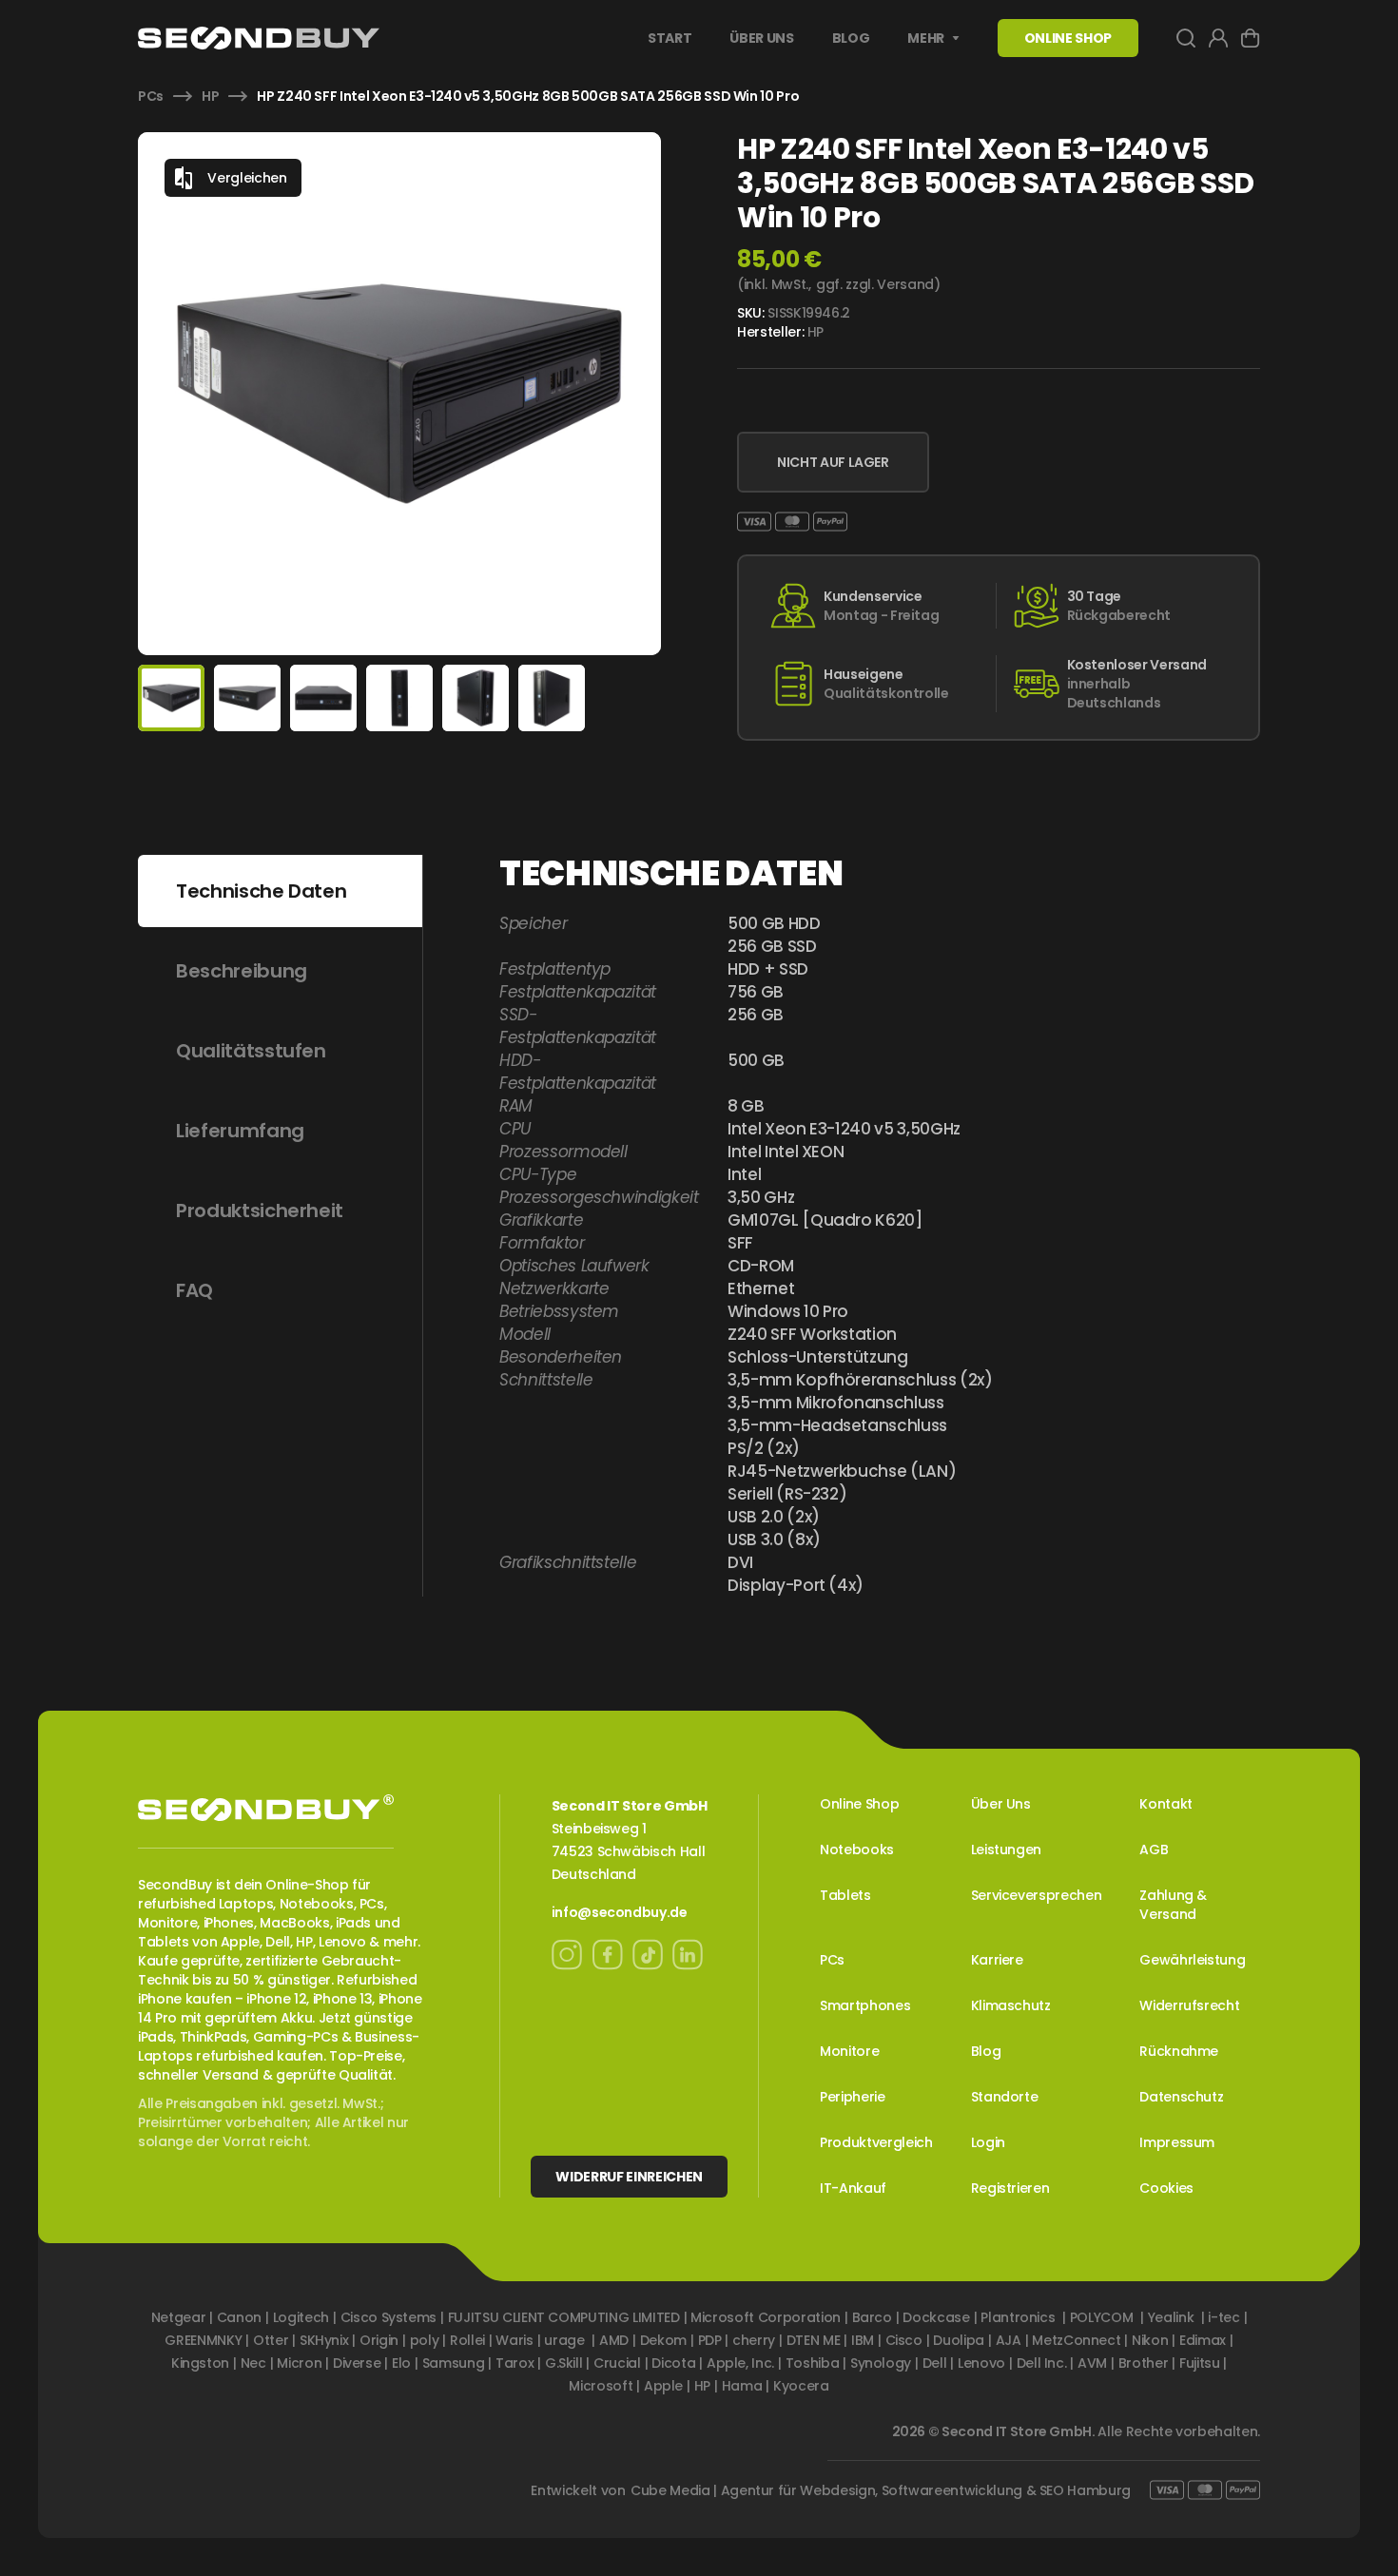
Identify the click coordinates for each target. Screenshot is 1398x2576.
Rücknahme (1179, 2051)
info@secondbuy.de (620, 1912)
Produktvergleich (876, 2142)
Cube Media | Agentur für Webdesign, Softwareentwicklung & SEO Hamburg (881, 2490)
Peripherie (853, 2097)
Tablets (845, 1895)
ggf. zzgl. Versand (875, 284)
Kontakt (1166, 1804)
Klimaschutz (1011, 2005)
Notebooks (857, 1850)
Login (988, 2142)
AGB (1154, 1850)
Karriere (997, 1960)
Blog (851, 38)
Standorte (1005, 2097)
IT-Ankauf (853, 2188)
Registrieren (1010, 2188)
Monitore (849, 2051)
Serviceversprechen (1037, 1895)
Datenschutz (1181, 2097)
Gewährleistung (1192, 1960)
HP (210, 96)
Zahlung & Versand (1173, 1905)
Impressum (1177, 2142)
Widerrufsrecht (1189, 2005)
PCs (151, 96)
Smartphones (865, 2005)
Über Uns (761, 38)
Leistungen (1007, 1850)
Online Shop (859, 1804)
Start (670, 38)
